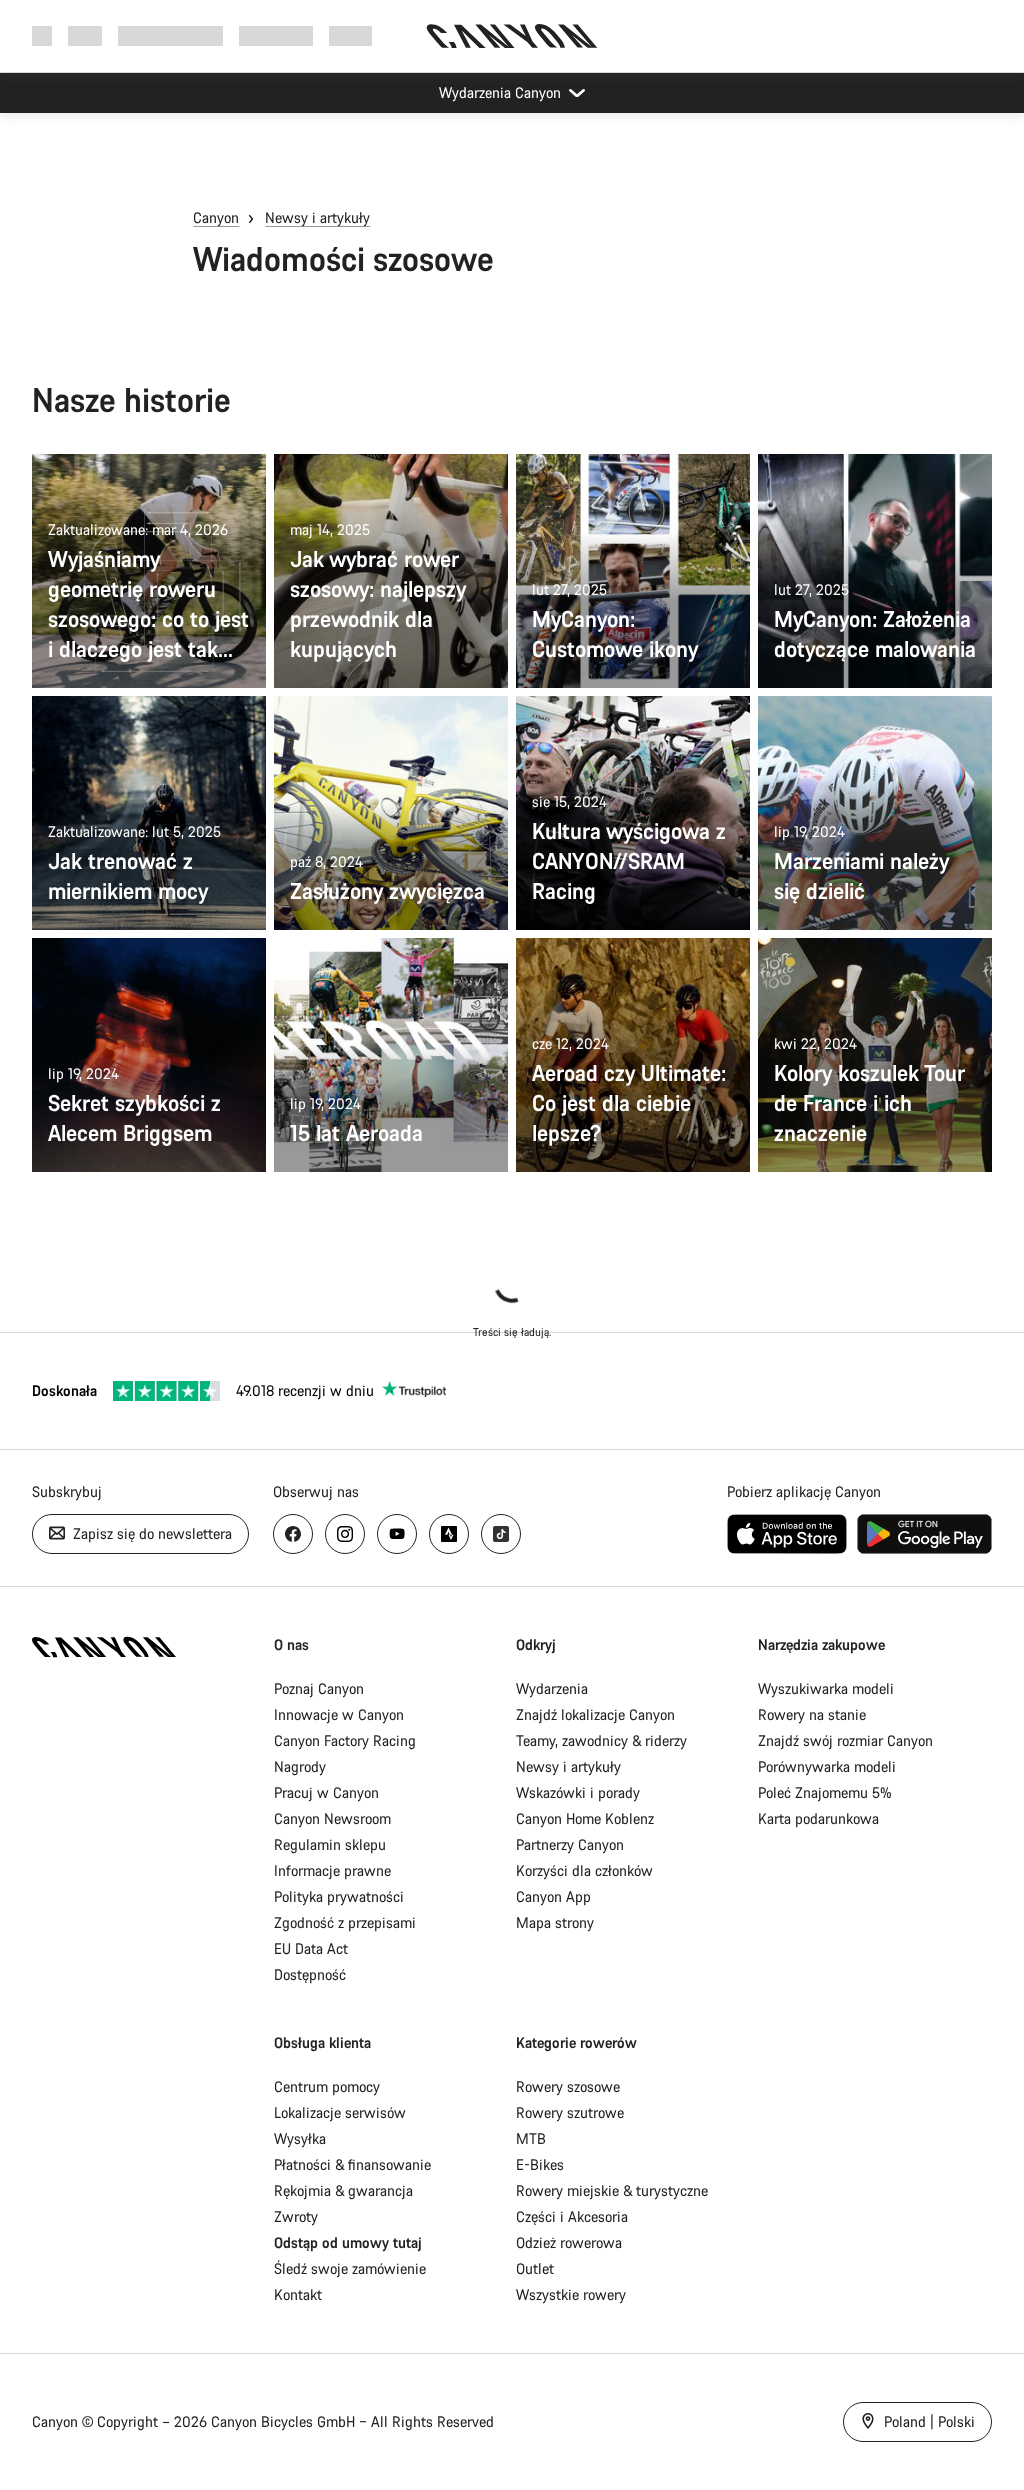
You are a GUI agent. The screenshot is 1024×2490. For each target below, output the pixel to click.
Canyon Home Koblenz (585, 1818)
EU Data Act (311, 1948)
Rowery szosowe (568, 2086)
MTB (531, 2138)
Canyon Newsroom (332, 1818)
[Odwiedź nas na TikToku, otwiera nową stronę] (501, 1534)
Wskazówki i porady (578, 1792)
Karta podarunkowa (818, 1818)
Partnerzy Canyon (570, 1844)
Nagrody (300, 1766)
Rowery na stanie (812, 1714)
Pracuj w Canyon (326, 1792)
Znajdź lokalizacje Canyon (595, 1714)
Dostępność (310, 1974)
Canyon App (553, 1896)
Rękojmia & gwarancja (343, 2190)
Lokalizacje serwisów (340, 2112)
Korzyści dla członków (584, 1870)
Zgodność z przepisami (345, 1922)
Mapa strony (555, 1922)
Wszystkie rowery (571, 2294)
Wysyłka (300, 2138)
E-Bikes (540, 2164)
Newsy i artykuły (317, 217)
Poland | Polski (927, 2421)
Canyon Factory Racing (345, 1740)
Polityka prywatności (339, 1896)
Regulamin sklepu (330, 1844)
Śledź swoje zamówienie (350, 2268)
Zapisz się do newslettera (150, 1533)
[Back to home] (512, 36)
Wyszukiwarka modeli (826, 1688)
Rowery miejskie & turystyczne (612, 2190)
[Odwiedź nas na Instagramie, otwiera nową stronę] (345, 1534)
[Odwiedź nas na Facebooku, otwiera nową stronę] (293, 1534)
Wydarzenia (552, 1688)
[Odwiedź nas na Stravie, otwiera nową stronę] (449, 1534)
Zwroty (296, 2216)
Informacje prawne (332, 1870)
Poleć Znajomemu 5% (825, 1792)
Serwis (350, 35)
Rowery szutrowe (570, 2112)
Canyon (216, 217)
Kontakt (298, 2294)
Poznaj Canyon (319, 1688)
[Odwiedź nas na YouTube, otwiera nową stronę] (397, 1534)
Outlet (535, 2268)
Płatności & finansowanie (352, 2164)
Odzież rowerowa (569, 2242)
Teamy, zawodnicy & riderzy (601, 1740)
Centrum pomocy (327, 2086)
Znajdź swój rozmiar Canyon (845, 1740)
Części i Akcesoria (572, 2216)
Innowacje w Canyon (339, 1714)
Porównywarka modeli (827, 1766)
